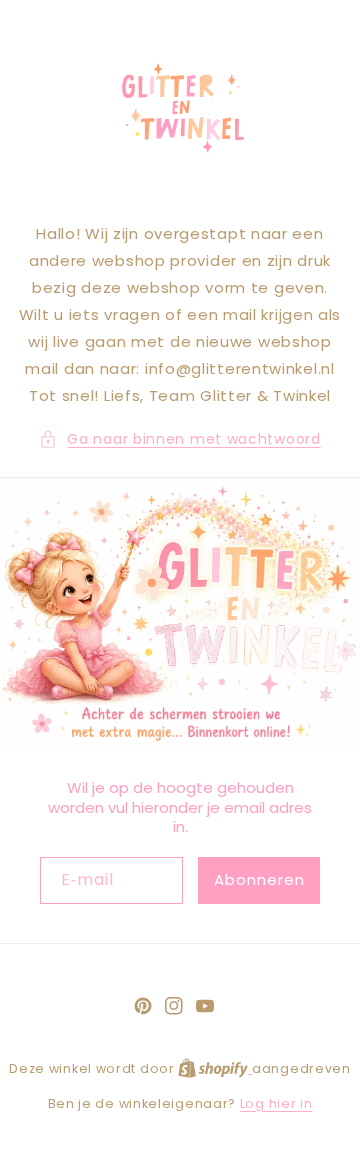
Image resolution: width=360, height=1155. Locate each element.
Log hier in (276, 1103)
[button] (179, 439)
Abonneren (259, 879)
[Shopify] (215, 1068)
